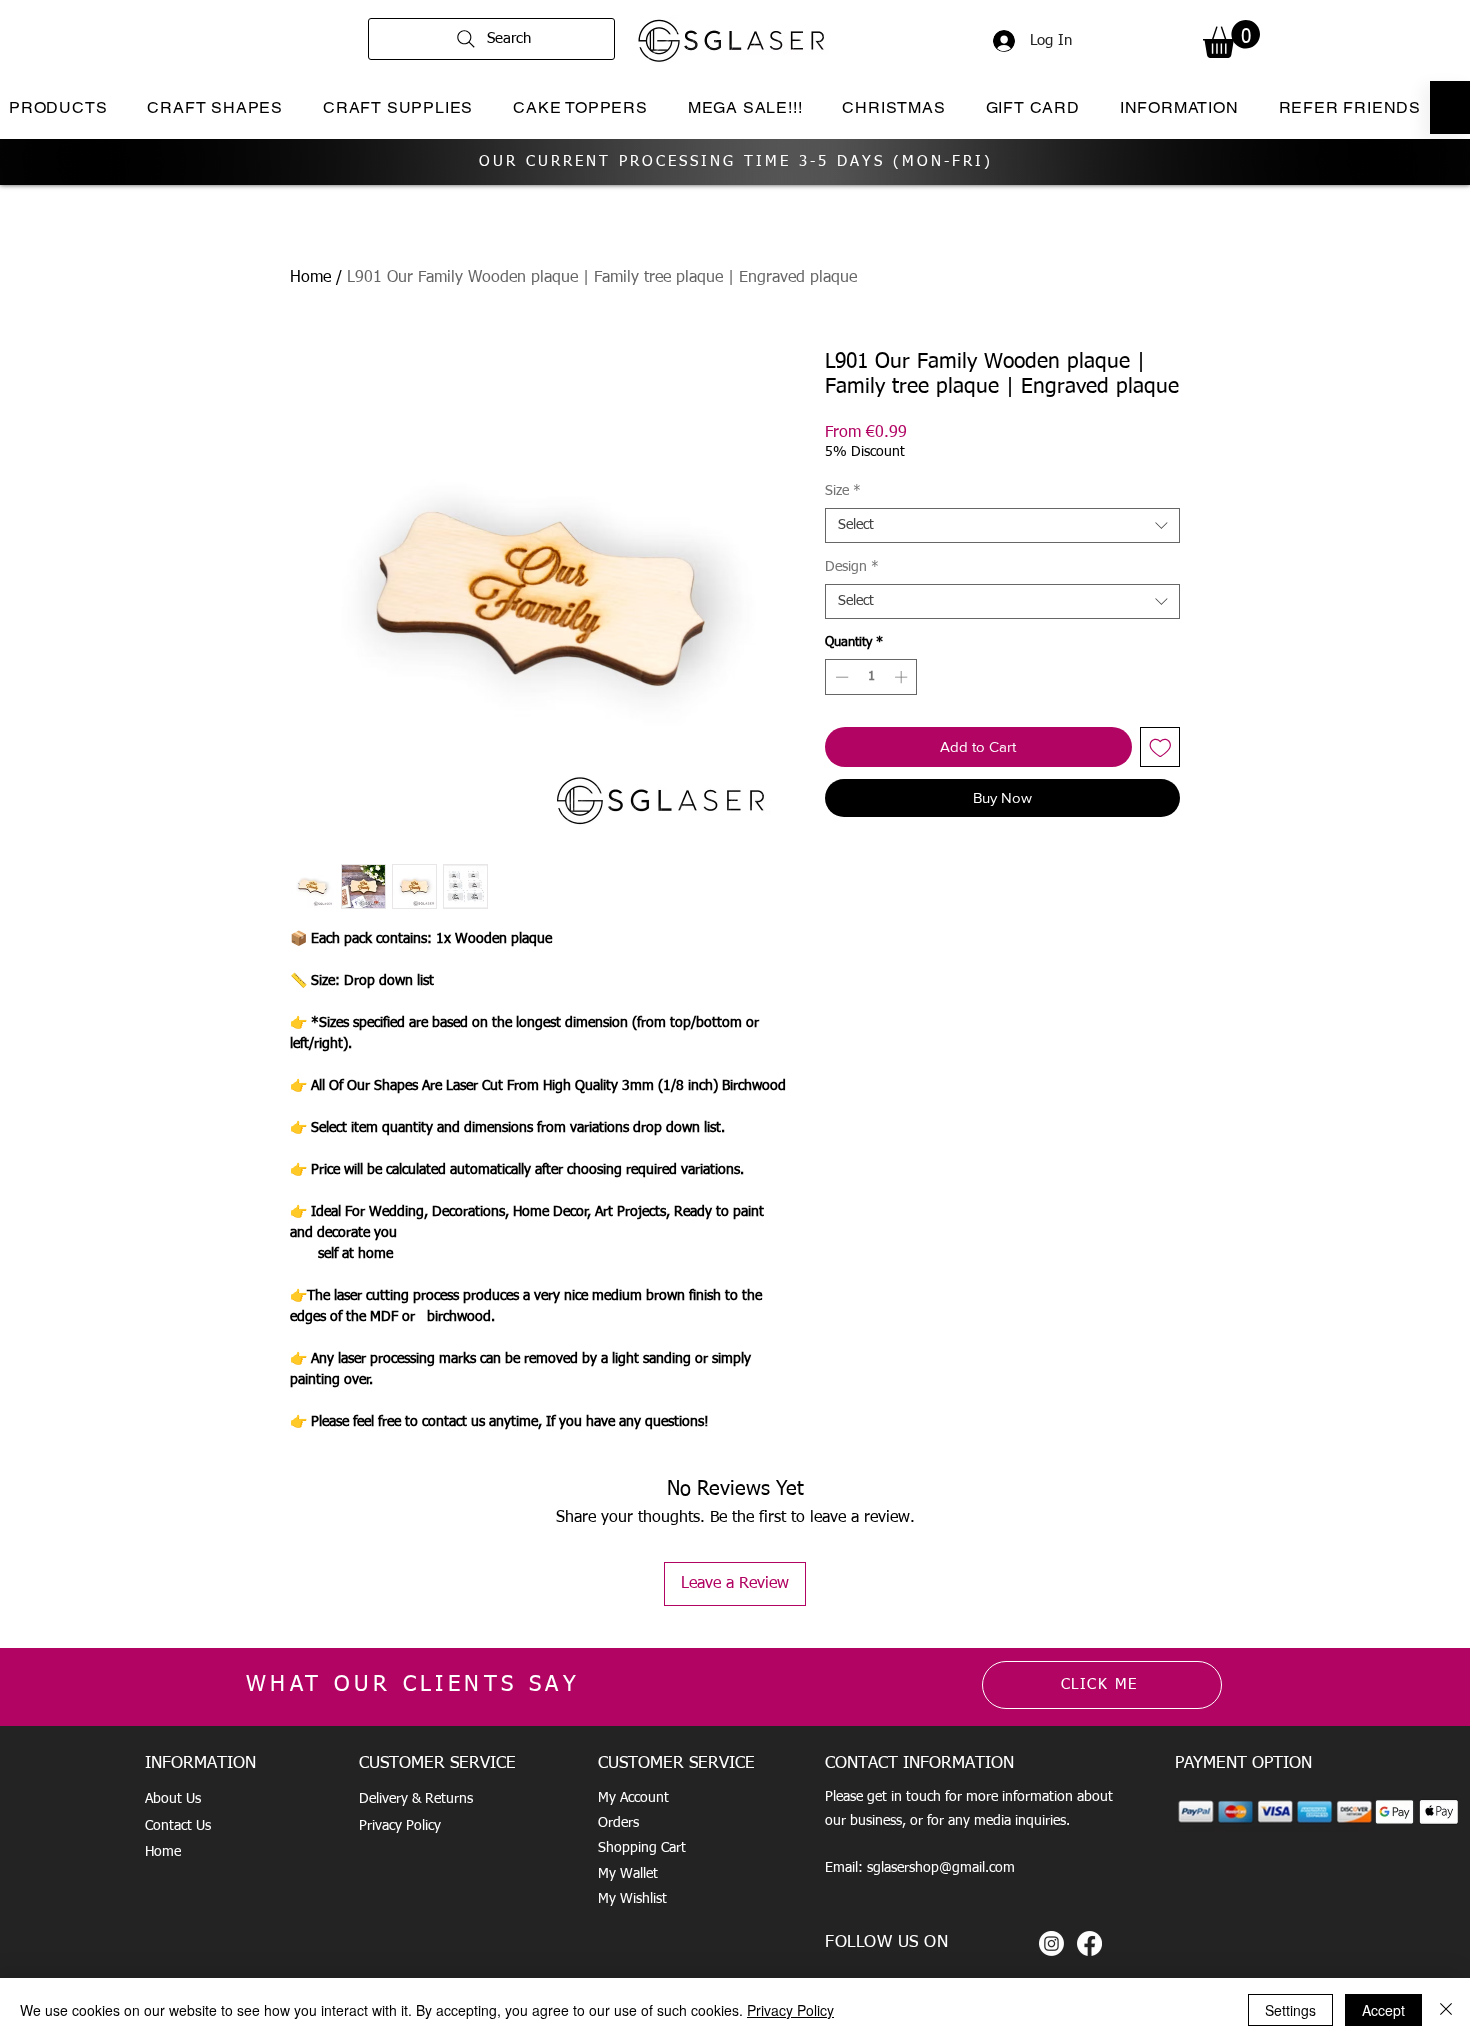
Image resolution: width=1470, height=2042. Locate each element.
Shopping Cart (642, 1848)
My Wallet (628, 1874)
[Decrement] (840, 677)
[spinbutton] (871, 677)
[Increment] (903, 677)
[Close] (1446, 2010)
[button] (1231, 39)
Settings (1290, 2010)
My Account (633, 1798)
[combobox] (1002, 525)
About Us (173, 1799)
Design (852, 567)
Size (843, 491)
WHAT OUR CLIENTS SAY (413, 1685)
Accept (1383, 2010)
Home (310, 278)
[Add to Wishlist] (1160, 747)
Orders (618, 1823)
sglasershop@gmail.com (941, 1868)
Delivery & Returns (416, 1799)
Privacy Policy (400, 1826)
